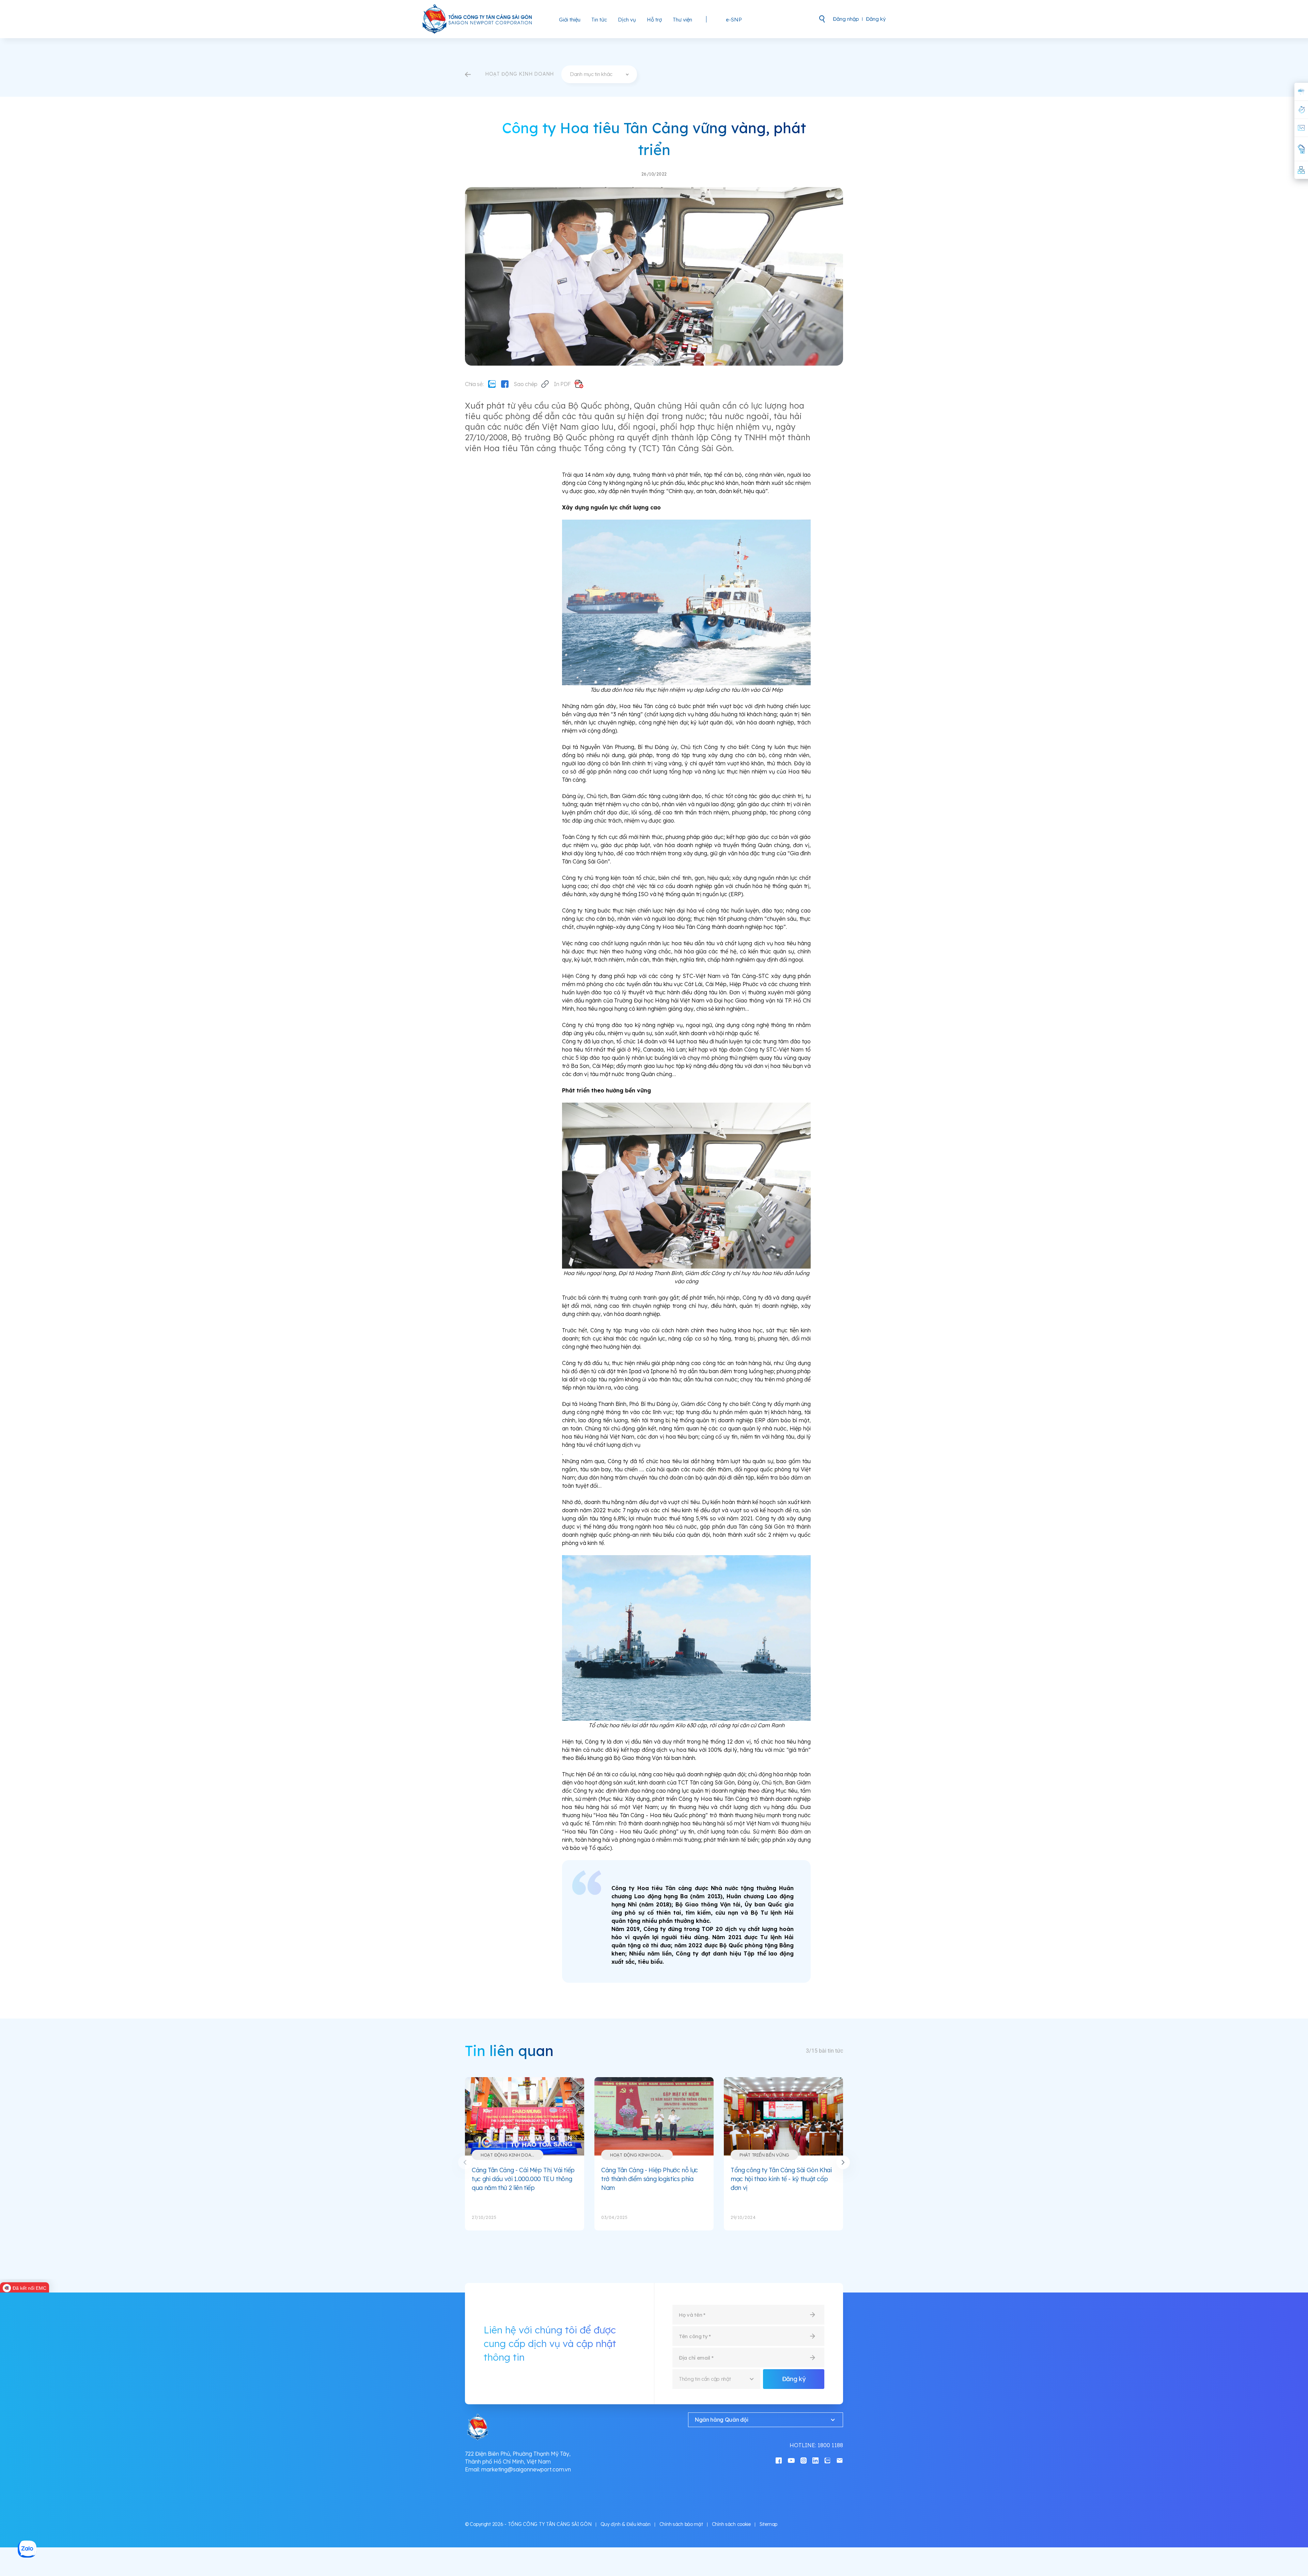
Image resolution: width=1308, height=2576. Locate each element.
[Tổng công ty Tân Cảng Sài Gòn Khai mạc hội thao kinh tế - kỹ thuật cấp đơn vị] (783, 2116)
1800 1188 (830, 2445)
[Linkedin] (815, 2460)
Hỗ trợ (654, 20)
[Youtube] (791, 2460)
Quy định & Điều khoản (626, 2524)
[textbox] (599, 74)
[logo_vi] (478, 19)
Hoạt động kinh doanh (509, 2155)
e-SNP (734, 20)
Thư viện (682, 20)
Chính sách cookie (731, 2524)
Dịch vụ (627, 20)
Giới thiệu (570, 20)
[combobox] (599, 74)
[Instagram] (804, 2460)
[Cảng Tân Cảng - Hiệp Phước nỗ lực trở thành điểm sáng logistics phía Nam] (654, 2116)
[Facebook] (505, 384)
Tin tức (599, 20)
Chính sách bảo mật (681, 2524)
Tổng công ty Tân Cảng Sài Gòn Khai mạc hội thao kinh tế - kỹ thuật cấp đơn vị (781, 2179)
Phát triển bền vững (764, 2155)
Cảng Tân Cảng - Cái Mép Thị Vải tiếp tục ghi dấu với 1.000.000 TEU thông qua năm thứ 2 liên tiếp (523, 2179)
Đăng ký (876, 19)
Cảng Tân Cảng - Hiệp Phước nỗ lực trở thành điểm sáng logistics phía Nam (650, 2179)
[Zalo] (492, 384)
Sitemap (768, 2524)
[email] (840, 2460)
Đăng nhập (846, 19)
